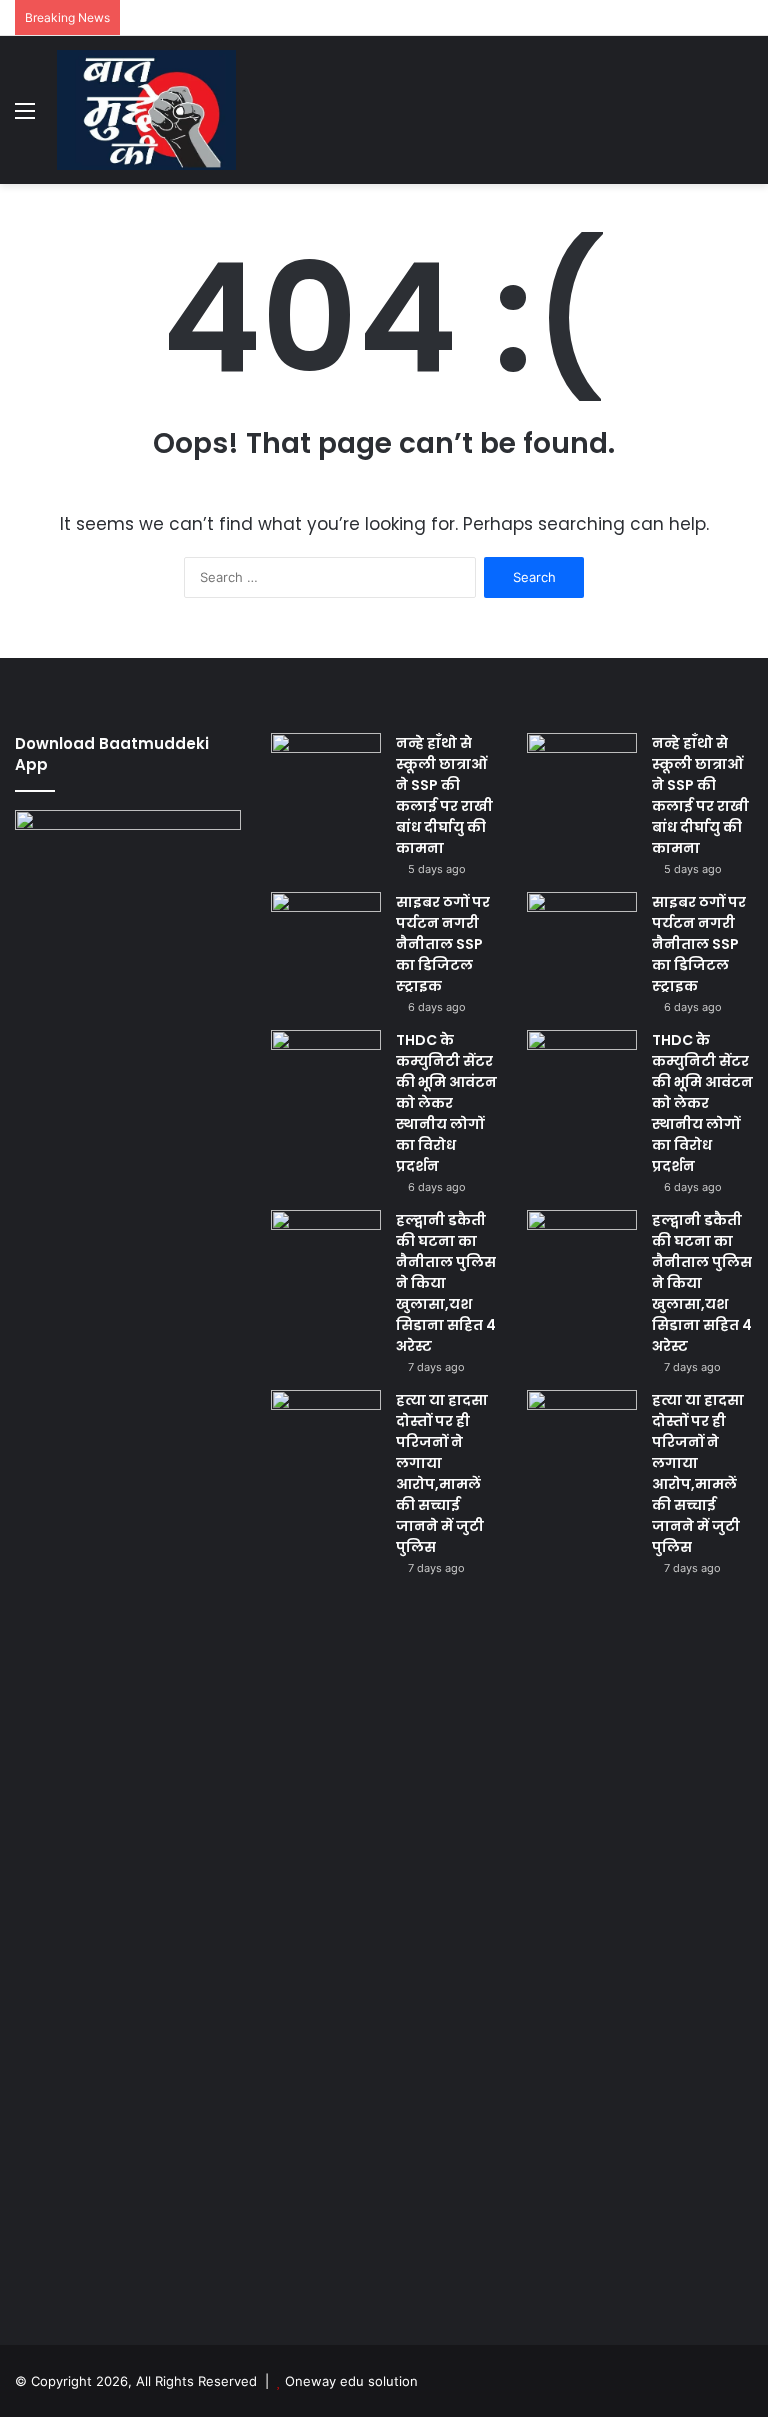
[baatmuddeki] (146, 110)
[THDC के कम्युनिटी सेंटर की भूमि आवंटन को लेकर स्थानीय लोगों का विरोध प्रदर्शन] (326, 1067)
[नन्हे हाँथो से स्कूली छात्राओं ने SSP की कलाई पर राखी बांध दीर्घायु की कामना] (326, 770)
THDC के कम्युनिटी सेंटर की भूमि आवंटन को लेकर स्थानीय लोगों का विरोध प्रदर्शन (446, 1103)
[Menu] (25, 117)
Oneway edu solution (351, 2381)
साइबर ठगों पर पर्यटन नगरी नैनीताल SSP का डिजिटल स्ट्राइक (443, 944)
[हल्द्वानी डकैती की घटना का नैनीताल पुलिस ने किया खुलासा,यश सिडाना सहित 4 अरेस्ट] (326, 1247)
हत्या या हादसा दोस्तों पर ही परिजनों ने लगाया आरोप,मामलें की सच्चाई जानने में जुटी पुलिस (442, 1473)
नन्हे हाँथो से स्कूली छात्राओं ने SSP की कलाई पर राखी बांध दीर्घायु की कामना (444, 795)
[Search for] (743, 117)
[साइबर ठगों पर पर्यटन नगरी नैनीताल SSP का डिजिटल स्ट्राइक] (326, 929)
